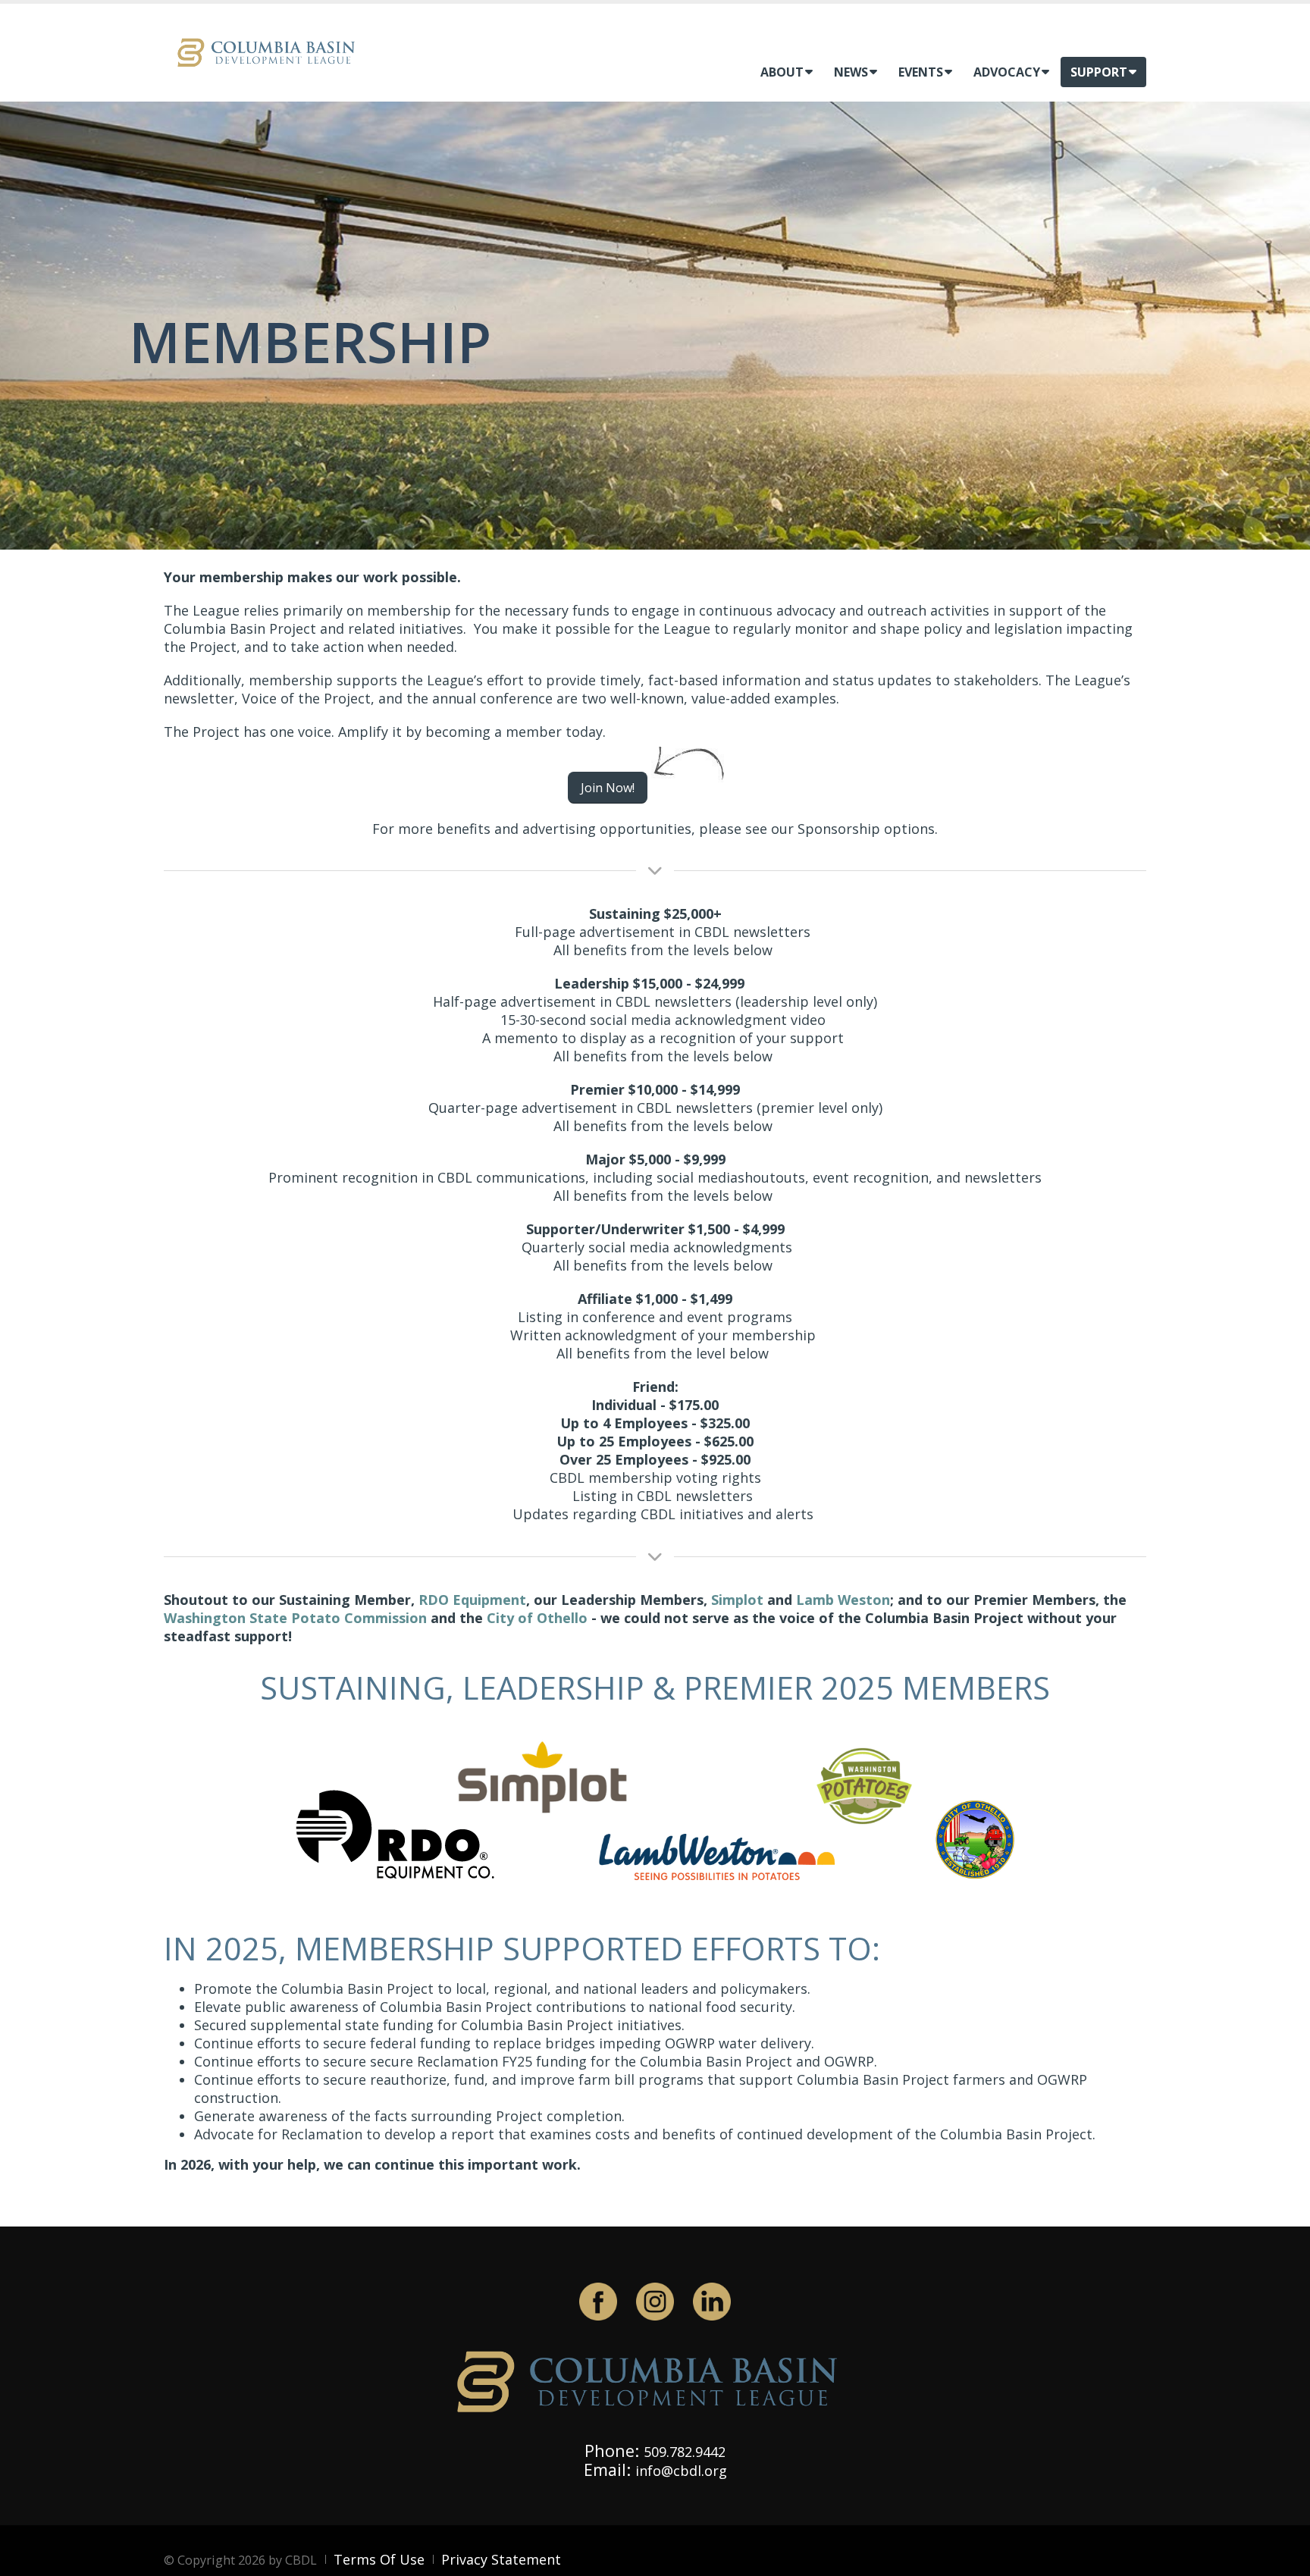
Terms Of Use (379, 2559)
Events (921, 72)
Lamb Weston (843, 1600)
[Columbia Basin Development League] (270, 51)
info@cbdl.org (681, 2471)
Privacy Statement (501, 2559)
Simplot (737, 1600)
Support (1099, 72)
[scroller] (1284, 2558)
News (851, 72)
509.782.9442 (685, 2452)
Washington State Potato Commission (295, 1618)
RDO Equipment (472, 1600)
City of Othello (537, 1618)
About (782, 72)
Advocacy (1007, 72)
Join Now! (608, 788)
